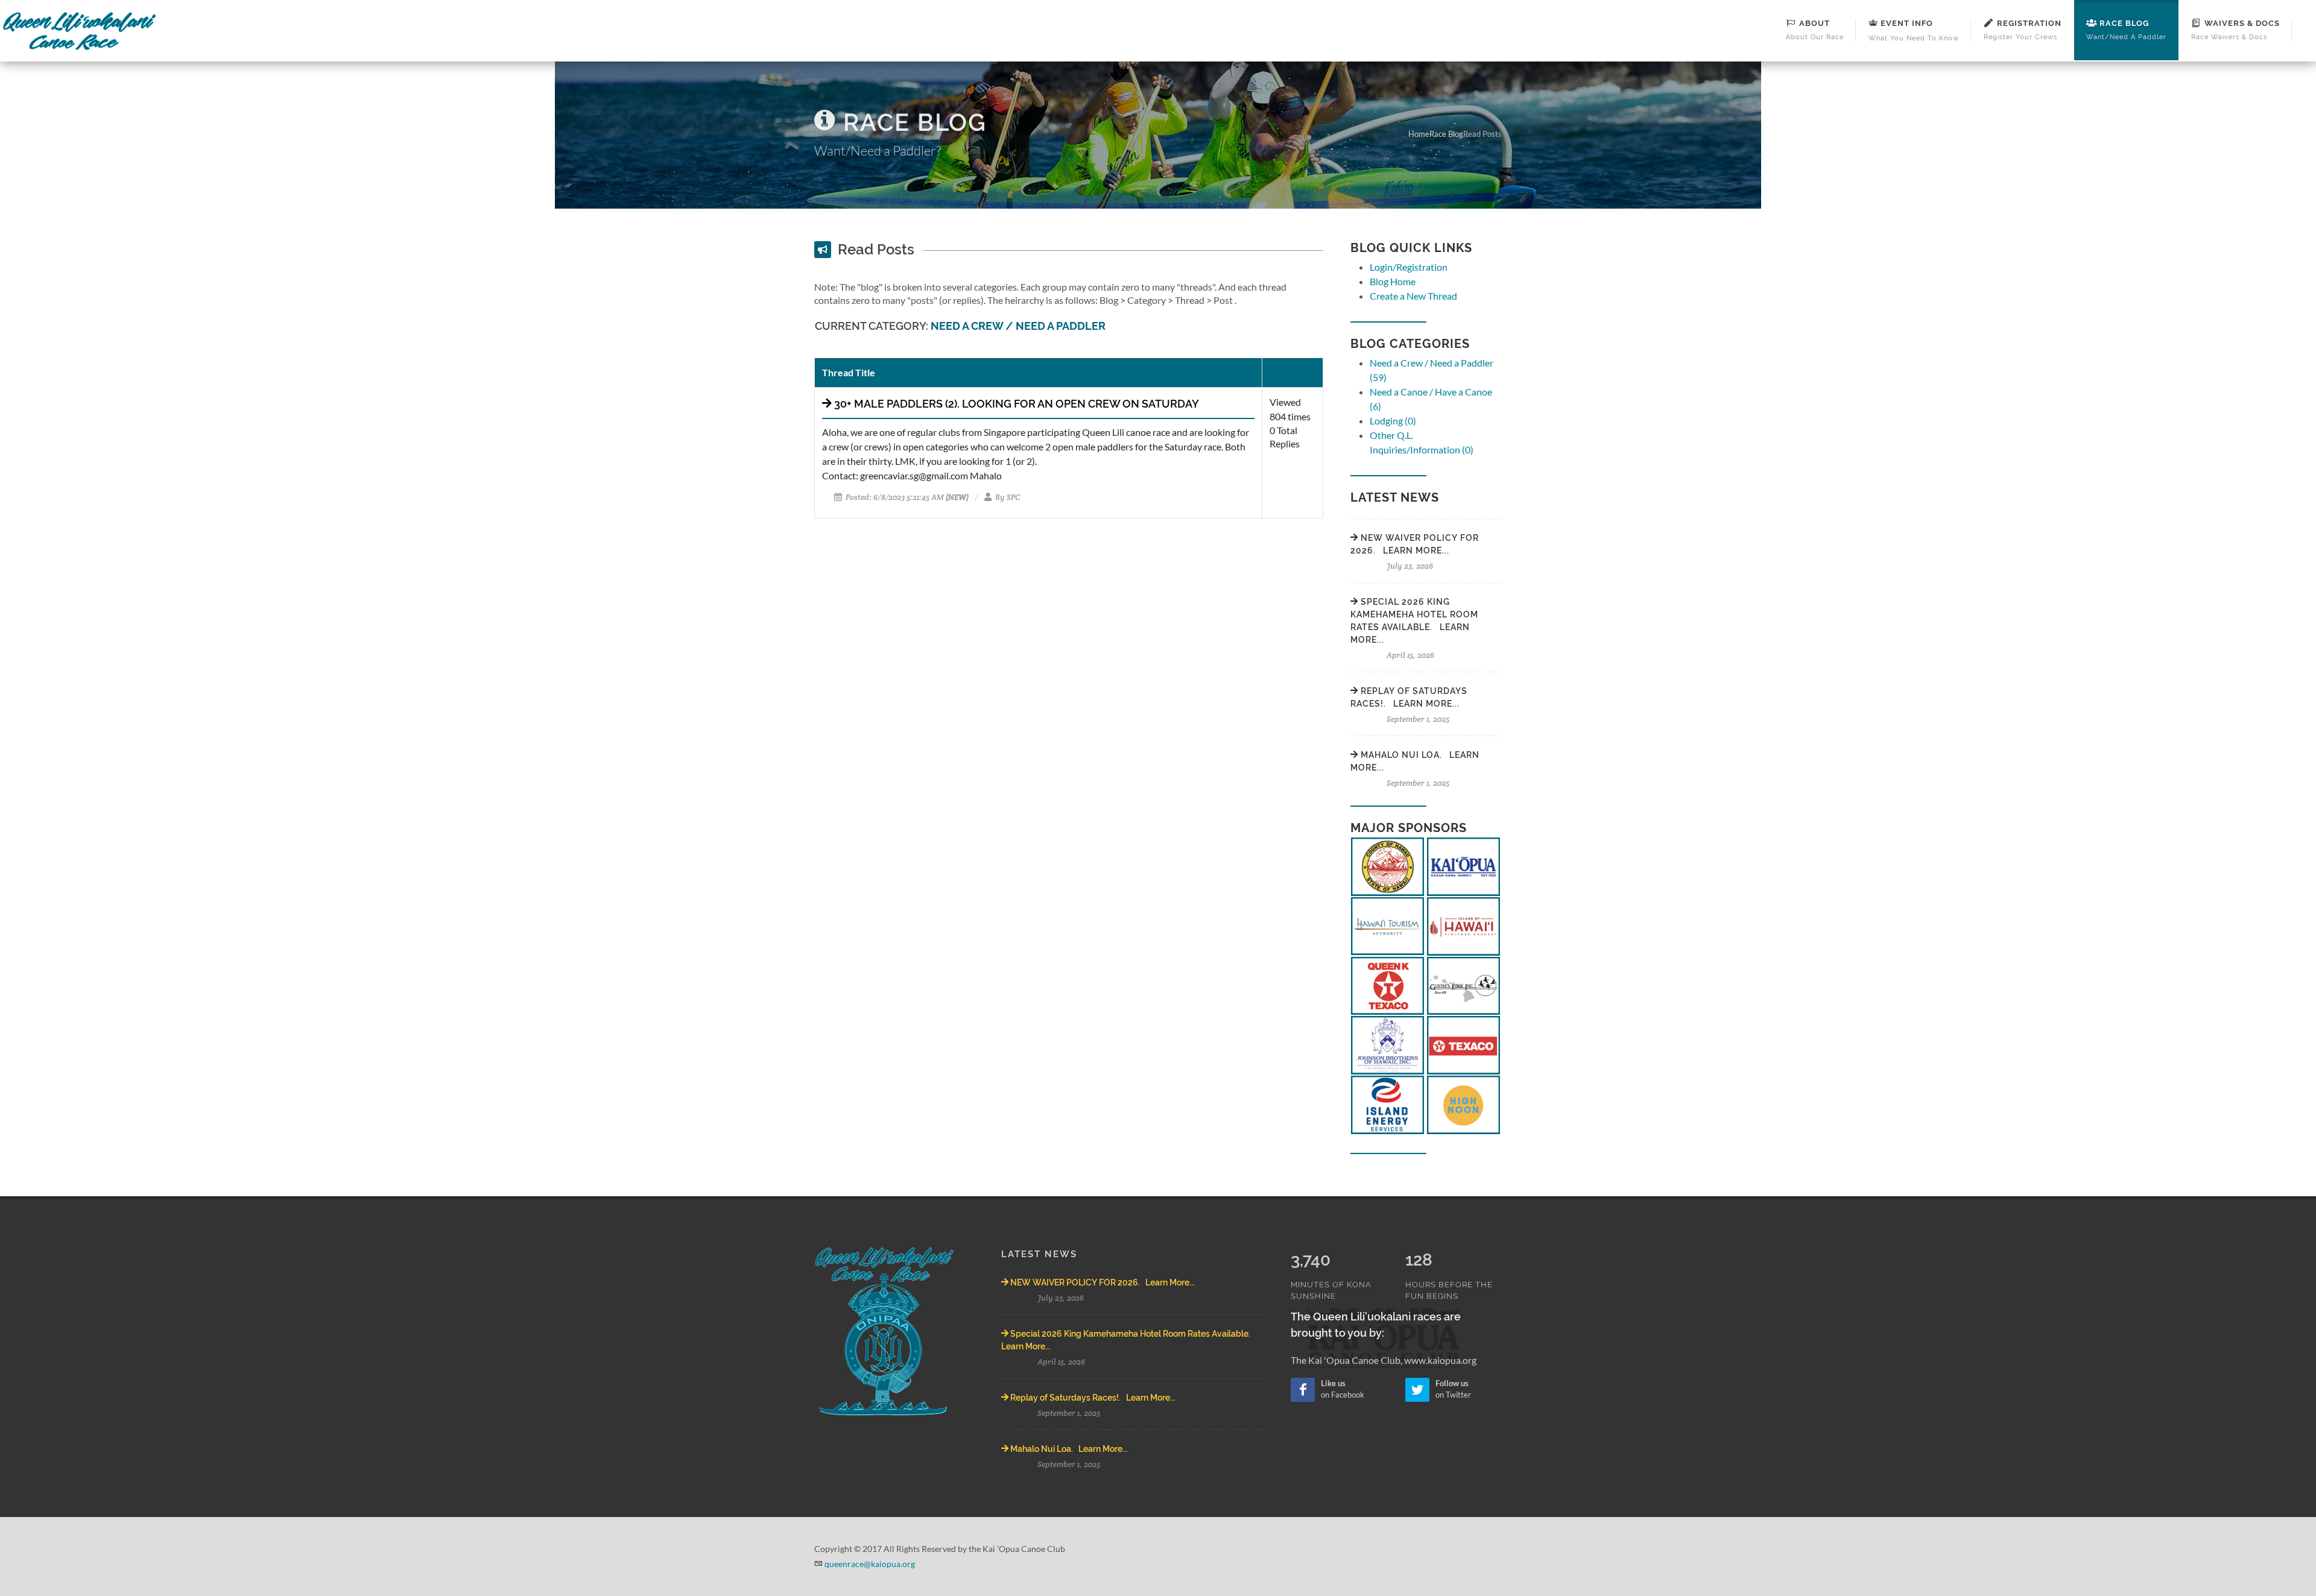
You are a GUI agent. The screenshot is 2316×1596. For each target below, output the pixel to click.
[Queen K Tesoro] (1387, 984)
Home (1419, 134)
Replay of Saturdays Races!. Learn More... (1092, 1398)
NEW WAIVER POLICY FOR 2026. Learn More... (1102, 1282)
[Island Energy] (1387, 1103)
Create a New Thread (1413, 296)
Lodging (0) (1393, 421)
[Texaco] (1463, 1044)
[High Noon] (1463, 1103)
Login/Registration (1409, 267)
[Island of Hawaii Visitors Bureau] (1463, 925)
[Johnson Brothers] (1387, 1044)
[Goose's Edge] (1463, 984)
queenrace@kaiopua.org (870, 1564)
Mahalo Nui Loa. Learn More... (1068, 1449)
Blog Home (1393, 281)
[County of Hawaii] (1387, 865)
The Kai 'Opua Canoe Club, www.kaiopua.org (1384, 1360)
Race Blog (1446, 134)
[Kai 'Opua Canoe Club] (1463, 865)
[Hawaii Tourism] (1387, 925)
